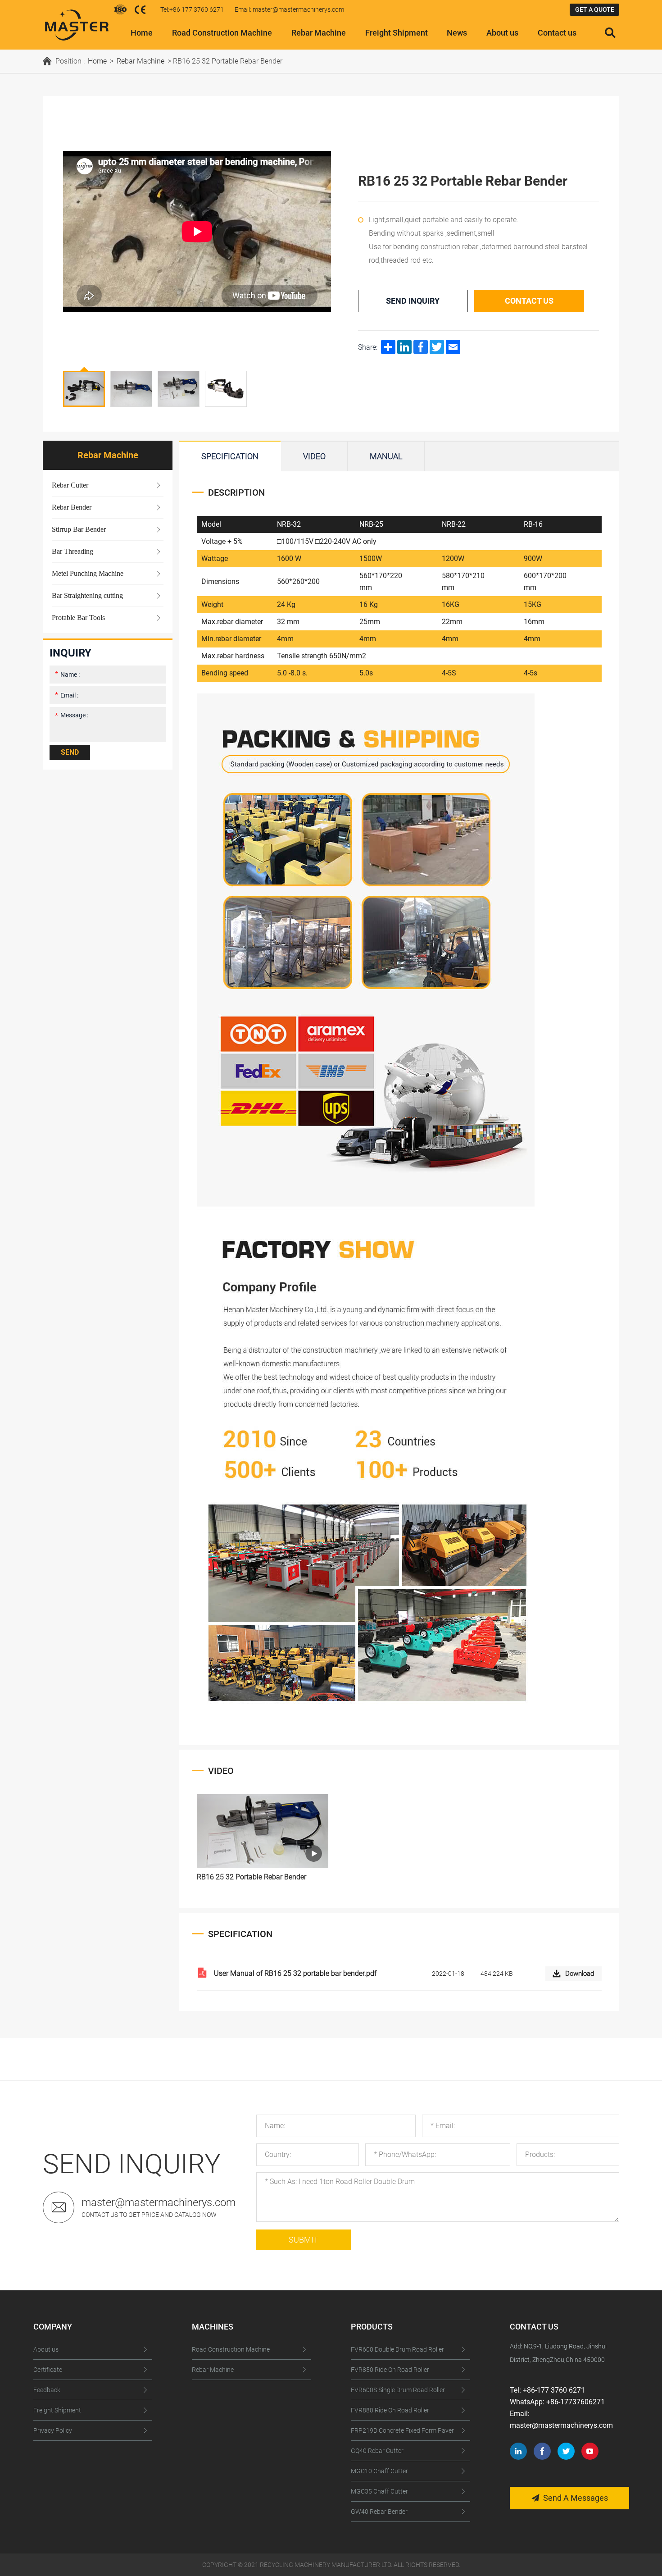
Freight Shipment (397, 33)
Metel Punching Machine (88, 573)
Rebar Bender (72, 507)
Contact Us (529, 301)
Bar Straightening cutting (87, 595)
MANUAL (386, 456)
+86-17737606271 (576, 2402)
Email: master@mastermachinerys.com (289, 9)
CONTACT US (534, 2327)
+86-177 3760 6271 (554, 2390)
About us (502, 33)
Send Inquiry (413, 301)
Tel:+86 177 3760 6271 (192, 9)
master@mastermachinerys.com (159, 2202)
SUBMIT (304, 2240)
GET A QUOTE (595, 9)
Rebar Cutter (70, 485)
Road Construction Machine (222, 33)
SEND (70, 752)
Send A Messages (576, 2498)
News (457, 33)
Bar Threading (73, 551)
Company (53, 2327)
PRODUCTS (372, 2327)
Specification (230, 456)
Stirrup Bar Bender (79, 529)
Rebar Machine (319, 33)
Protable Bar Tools (78, 618)
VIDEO (314, 456)
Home (142, 33)
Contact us (557, 33)
